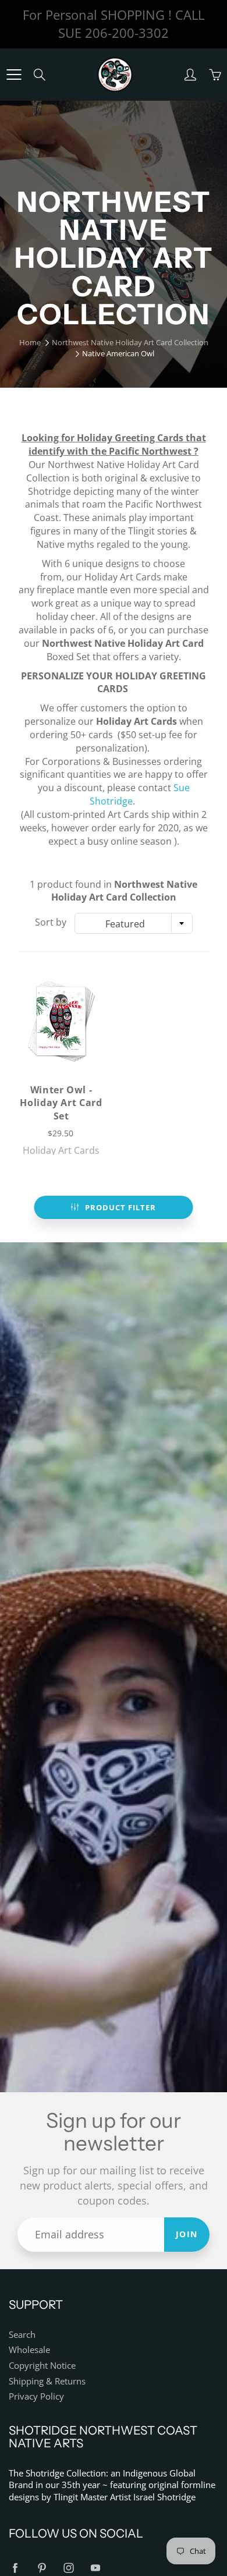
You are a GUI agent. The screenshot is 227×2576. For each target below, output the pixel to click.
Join (187, 2234)
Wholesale (29, 2350)
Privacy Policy (36, 2396)
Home (30, 342)
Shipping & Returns (47, 2381)
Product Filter (120, 1207)
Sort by (51, 922)
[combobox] (134, 923)
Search (22, 2335)
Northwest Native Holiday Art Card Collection (130, 342)
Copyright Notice (42, 2366)
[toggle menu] (14, 75)
